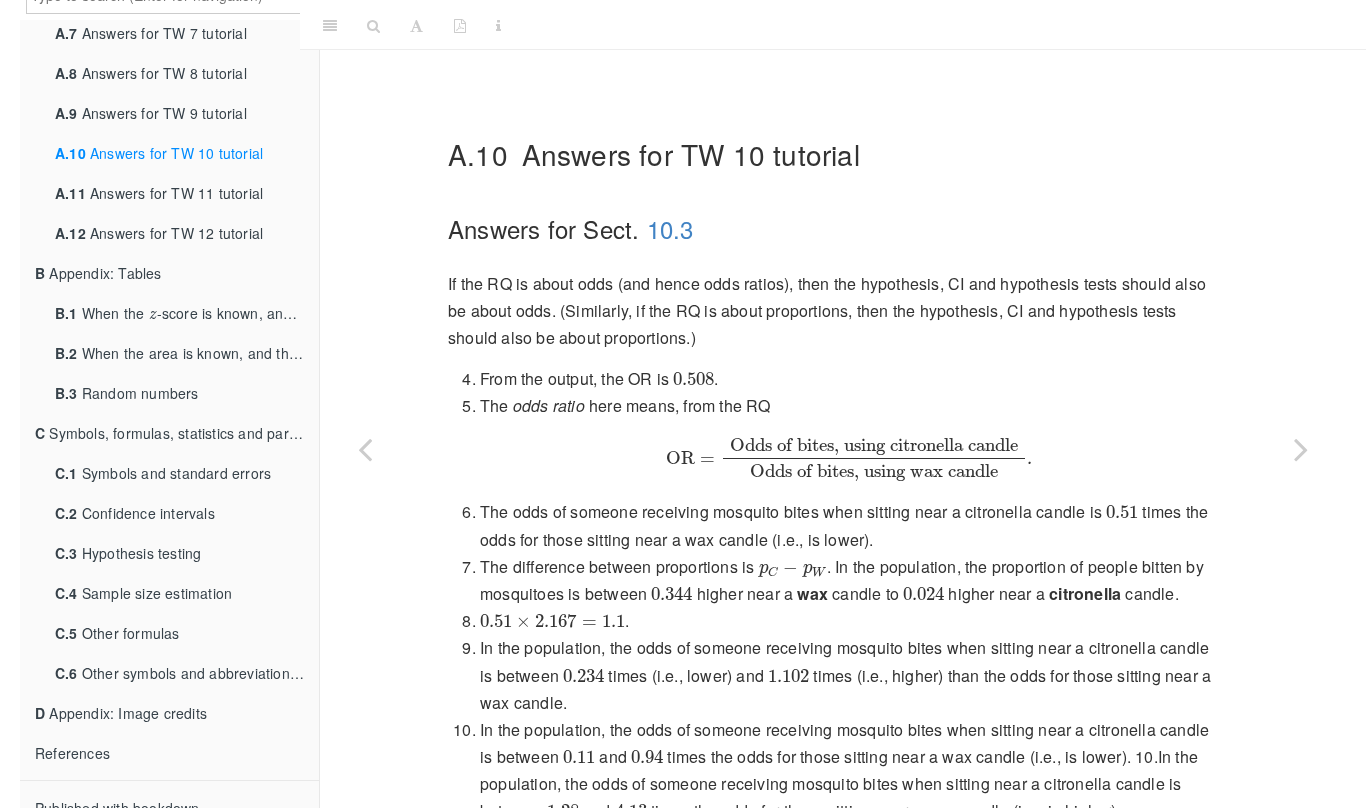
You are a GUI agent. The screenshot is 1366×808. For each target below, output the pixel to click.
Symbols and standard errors (163, 473)
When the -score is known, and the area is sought (187, 308)
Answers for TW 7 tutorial (151, 33)
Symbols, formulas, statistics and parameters (177, 433)
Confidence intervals (135, 513)
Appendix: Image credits (121, 713)
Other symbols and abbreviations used (187, 673)
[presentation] (153, 312)
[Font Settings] (416, 25)
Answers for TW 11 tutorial (159, 193)
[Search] (373, 25)
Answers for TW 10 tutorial (159, 153)
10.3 (670, 228)
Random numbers (127, 393)
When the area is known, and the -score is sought (187, 348)
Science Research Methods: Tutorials (937, 24)
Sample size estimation (143, 593)
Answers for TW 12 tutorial (159, 233)
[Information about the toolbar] (498, 25)
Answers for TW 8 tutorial (151, 73)
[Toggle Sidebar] (330, 25)
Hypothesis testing (128, 553)
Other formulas (117, 633)
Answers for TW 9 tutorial (151, 113)
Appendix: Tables (98, 273)
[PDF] (460, 25)
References (72, 753)
